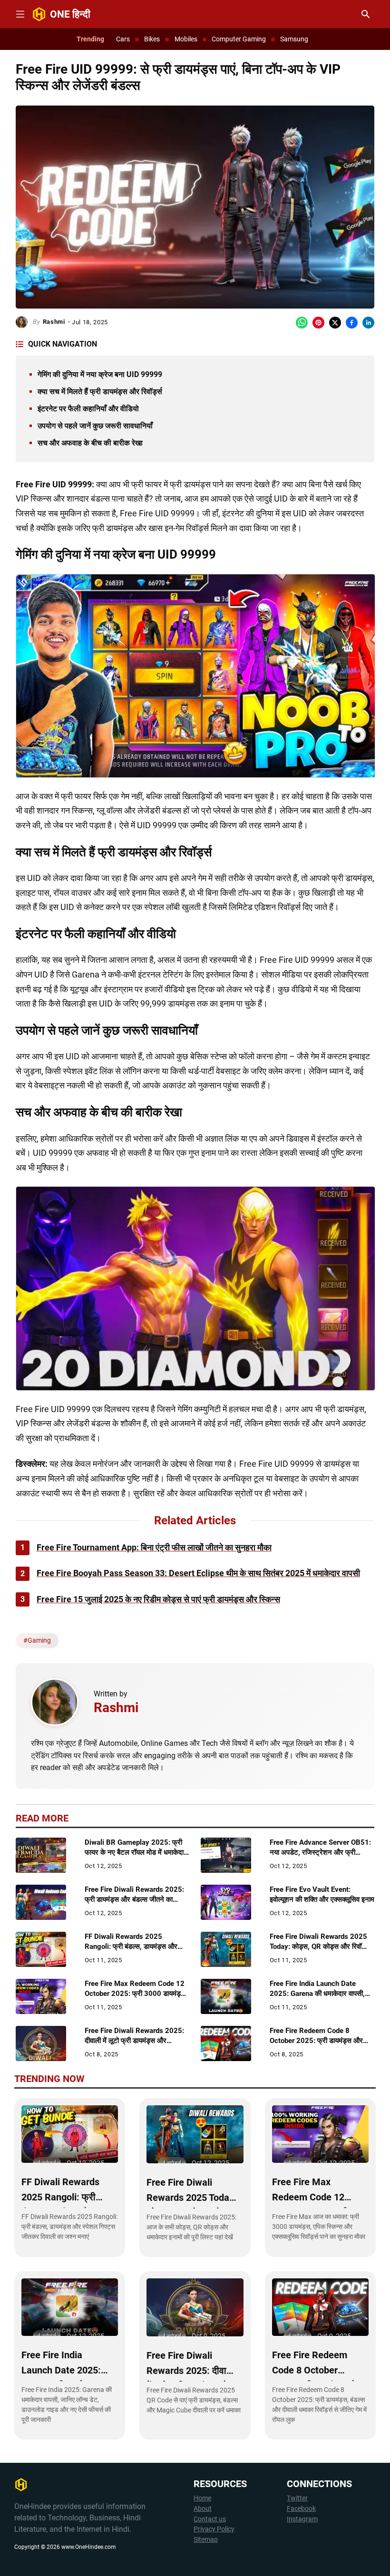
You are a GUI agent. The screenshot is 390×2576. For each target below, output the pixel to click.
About (203, 2509)
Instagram (302, 2519)
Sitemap (206, 2540)
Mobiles (186, 39)
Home (202, 2498)
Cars (123, 39)
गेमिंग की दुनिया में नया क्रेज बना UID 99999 (100, 374)
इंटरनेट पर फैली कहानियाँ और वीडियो (88, 409)
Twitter (297, 2498)
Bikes (152, 39)
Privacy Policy (214, 2529)
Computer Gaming (239, 39)
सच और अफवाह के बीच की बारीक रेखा (90, 443)
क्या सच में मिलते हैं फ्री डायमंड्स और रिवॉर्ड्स (100, 392)
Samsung (294, 39)
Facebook (301, 2509)
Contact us (210, 2519)
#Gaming (37, 1640)
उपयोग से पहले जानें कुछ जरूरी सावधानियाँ (95, 426)
